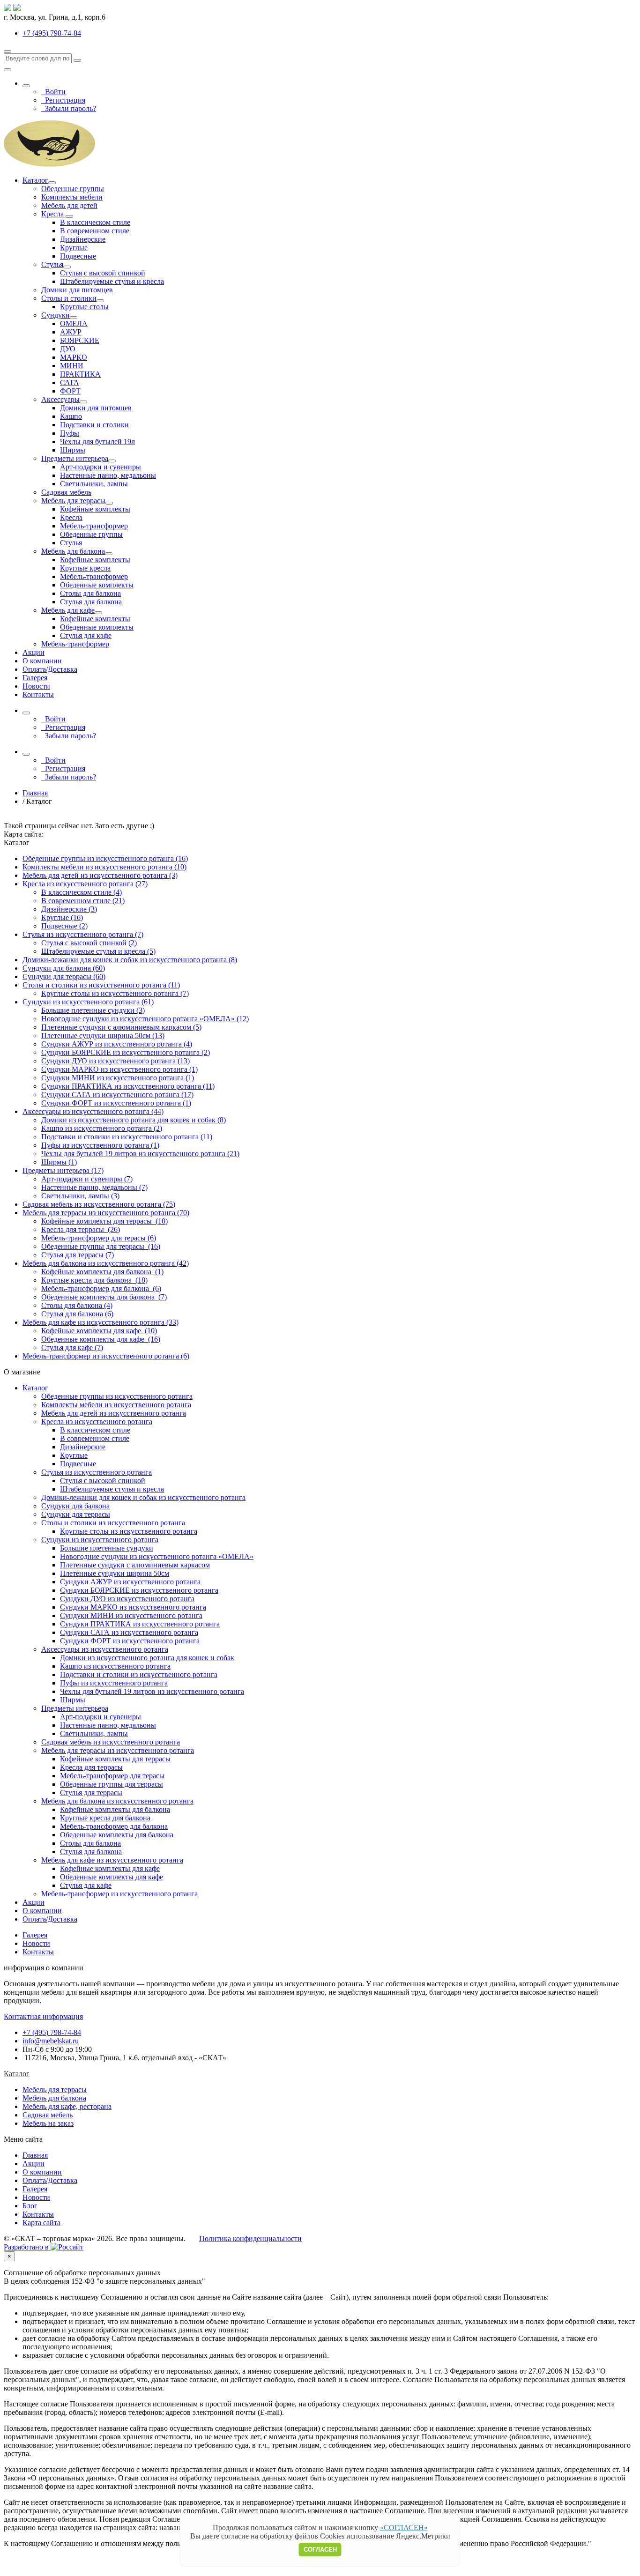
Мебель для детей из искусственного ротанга (114, 1413)
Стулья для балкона (91, 602)
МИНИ (72, 366)
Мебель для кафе (68, 610)
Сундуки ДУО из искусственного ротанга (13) (115, 1061)
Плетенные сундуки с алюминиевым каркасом (135, 1565)
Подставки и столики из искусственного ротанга (139, 1674)
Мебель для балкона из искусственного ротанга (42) (106, 1263)
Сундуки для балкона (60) (64, 968)
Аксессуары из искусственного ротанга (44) (93, 1111)
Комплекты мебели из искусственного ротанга (116, 1405)
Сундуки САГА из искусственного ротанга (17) (117, 1095)
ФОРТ (70, 391)
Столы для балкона (90, 593)
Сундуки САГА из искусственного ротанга (129, 1632)
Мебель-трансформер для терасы (112, 1776)
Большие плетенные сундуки (107, 1548)
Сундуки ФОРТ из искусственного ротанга (130, 1641)
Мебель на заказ (48, 2123)
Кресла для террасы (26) (81, 1229)
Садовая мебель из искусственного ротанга (111, 1742)
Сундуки (56, 315)
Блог (30, 2206)
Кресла (53, 214)
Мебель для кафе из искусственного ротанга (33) (100, 1322)
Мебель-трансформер (94, 526)
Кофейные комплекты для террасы (115, 1759)
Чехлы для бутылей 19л (97, 442)
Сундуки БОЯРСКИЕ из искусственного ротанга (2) (126, 1052)
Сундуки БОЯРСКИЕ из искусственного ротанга (139, 1590)
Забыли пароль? (69, 108)
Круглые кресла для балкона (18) (94, 1280)
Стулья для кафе (86, 635)
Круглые (74, 248)
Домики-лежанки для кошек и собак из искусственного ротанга (143, 1497)
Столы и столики (69, 298)
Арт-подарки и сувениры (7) (87, 1179)
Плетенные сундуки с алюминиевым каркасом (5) (121, 1027)
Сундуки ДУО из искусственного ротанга (127, 1599)
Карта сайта (41, 2223)
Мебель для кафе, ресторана (67, 2106)
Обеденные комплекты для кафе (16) (101, 1339)
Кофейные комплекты (95, 509)
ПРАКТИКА (80, 374)
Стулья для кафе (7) (72, 1347)
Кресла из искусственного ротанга (97, 1422)
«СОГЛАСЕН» (404, 2528)
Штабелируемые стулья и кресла (112, 281)
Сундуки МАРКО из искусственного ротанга (133, 1607)
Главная (35, 2155)
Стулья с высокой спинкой (103, 273)
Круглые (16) (62, 917)
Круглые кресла (85, 568)
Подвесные (78, 256)
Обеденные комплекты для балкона (117, 1835)
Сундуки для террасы (76, 1514)
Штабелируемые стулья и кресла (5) (98, 951)
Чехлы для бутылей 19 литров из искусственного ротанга (152, 1691)
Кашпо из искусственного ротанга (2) (102, 1128)
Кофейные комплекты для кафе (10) (99, 1331)
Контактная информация (43, 2016)
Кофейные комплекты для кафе (110, 1868)
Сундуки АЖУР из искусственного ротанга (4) (117, 1044)
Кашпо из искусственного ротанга (115, 1666)
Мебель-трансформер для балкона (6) (101, 1288)
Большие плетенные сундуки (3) (93, 1010)
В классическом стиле (95, 222)
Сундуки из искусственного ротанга (100, 1540)
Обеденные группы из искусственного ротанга (117, 1396)
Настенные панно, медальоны (108, 475)
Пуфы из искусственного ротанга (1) (100, 1145)
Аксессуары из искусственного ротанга (105, 1649)
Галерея (35, 678)
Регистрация (63, 100)
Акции (33, 652)
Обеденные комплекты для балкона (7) (104, 1297)
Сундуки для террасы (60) (64, 976)
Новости (36, 686)
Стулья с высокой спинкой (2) (89, 943)
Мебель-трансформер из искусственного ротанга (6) (106, 1356)
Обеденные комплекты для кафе (112, 1877)
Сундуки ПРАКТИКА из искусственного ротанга (140, 1624)
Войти (53, 92)
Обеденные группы (73, 189)
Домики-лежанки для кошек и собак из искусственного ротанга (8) (130, 960)
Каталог (35, 180)
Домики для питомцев (77, 290)
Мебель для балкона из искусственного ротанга (117, 1801)
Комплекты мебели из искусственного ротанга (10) (104, 867)
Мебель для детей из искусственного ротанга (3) (100, 875)
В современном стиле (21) (83, 901)
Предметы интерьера (75, 458)
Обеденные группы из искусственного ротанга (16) (105, 858)
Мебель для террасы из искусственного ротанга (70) (106, 1213)
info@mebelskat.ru (51, 2041)
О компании (42, 661)
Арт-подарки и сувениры (100, 467)
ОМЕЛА (74, 323)
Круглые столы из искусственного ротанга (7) (115, 993)
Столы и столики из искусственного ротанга (113, 1523)
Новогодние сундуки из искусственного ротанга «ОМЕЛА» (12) (145, 1019)
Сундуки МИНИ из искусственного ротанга (131, 1615)
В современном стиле (95, 231)
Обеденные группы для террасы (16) (101, 1246)
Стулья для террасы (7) (78, 1255)
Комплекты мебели (72, 197)
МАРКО (74, 357)
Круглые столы (84, 307)
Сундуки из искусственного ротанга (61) (88, 1002)
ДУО (68, 349)
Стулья (52, 264)
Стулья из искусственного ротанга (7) (83, 934)
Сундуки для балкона (75, 1506)
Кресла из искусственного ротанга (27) (85, 884)
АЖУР (71, 332)
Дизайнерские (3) (69, 909)
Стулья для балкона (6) (77, 1314)
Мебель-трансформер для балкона (114, 1826)
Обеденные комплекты (97, 585)
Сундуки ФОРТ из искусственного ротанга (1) (116, 1103)
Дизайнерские (83, 239)
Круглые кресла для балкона (105, 1818)
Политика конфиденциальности (250, 2238)
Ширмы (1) (59, 1162)
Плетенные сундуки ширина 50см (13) (103, 1036)
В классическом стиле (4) (82, 892)
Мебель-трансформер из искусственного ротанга (119, 1894)
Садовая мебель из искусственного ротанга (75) (99, 1204)
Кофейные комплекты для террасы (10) (104, 1221)
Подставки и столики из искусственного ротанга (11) (127, 1137)
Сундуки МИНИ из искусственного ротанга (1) (118, 1078)
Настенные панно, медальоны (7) (94, 1187)
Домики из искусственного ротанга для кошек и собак (147, 1658)
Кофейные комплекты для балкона (115, 1809)
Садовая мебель (66, 492)
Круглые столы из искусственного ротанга (129, 1531)
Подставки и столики (94, 425)
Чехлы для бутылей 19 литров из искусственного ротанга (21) (140, 1154)
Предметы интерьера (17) (63, 1170)
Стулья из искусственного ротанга (97, 1472)
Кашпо (71, 416)
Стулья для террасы (91, 1793)
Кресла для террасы (91, 1767)
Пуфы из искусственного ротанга (114, 1683)
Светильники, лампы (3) (80, 1196)
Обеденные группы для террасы (112, 1784)
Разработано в (27, 2247)
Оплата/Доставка (50, 669)
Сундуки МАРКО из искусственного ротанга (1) (119, 1069)
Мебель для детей (69, 205)
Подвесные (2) (64, 926)
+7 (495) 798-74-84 (52, 2032)
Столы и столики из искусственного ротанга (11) (101, 985)
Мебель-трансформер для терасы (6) (99, 1238)
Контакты (38, 694)
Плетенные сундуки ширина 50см (115, 1573)
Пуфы (70, 433)
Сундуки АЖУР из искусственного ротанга (130, 1582)
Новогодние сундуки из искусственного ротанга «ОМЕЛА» (157, 1556)
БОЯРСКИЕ (80, 340)
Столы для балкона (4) (77, 1305)
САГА (70, 382)
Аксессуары (60, 399)
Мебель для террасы (73, 501)
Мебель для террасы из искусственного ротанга (118, 1750)
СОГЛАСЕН (320, 2550)
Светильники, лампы (94, 484)
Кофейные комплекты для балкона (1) (102, 1272)
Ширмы (73, 450)
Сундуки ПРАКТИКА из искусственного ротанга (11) (128, 1086)
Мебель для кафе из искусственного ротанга (112, 1860)
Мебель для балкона (73, 551)
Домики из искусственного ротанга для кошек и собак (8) (134, 1120)
